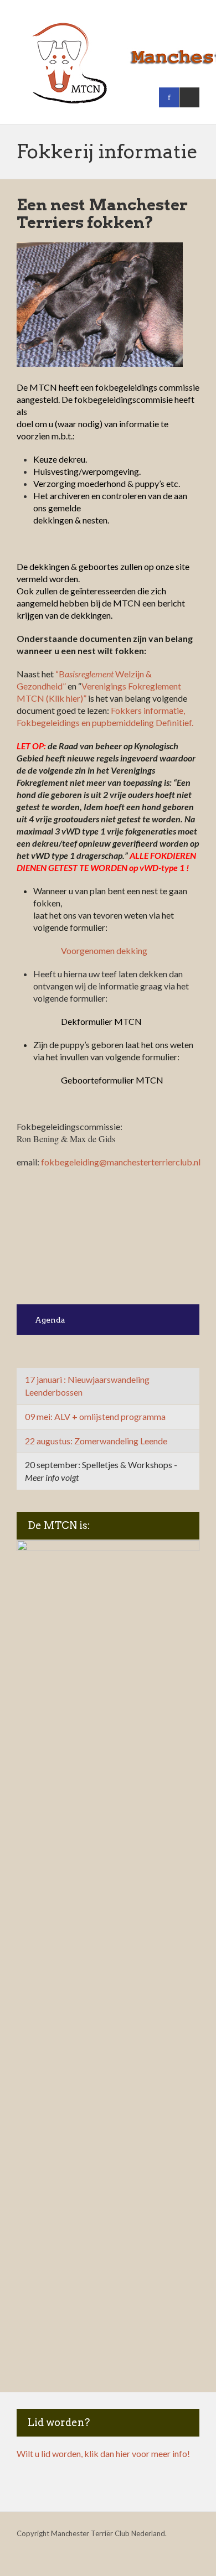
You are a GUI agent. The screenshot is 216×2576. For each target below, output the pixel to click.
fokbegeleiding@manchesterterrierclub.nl (121, 1162)
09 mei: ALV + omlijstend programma (95, 1416)
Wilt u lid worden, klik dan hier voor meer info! (103, 2453)
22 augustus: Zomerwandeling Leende (96, 1441)
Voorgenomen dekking (104, 950)
